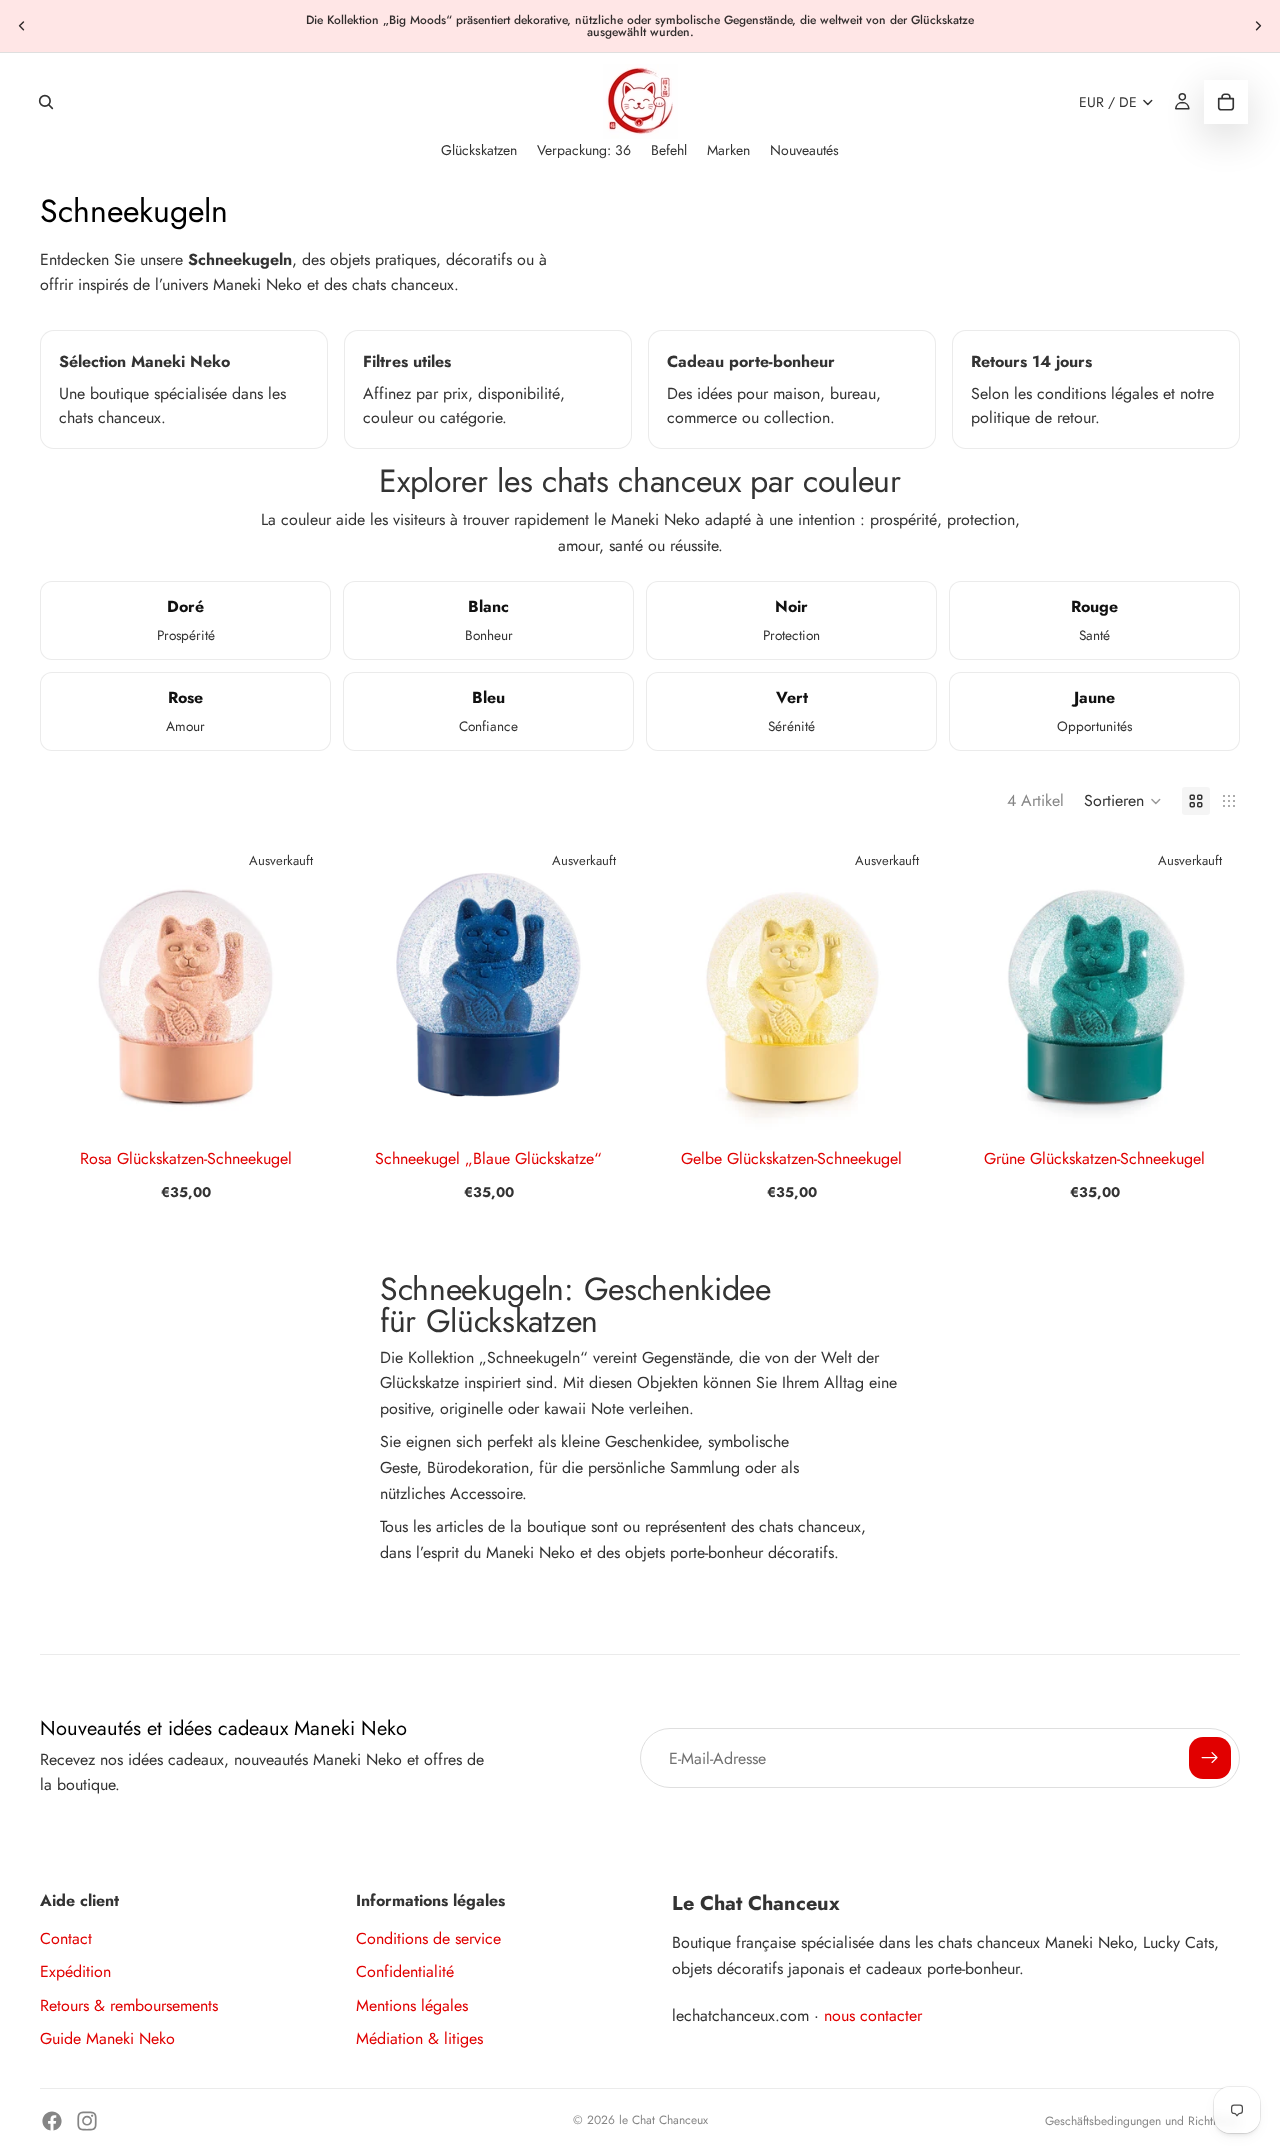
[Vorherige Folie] (22, 26)
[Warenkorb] (1226, 102)
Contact (66, 1938)
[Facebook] (52, 2121)
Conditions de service (428, 1938)
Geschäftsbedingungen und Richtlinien (1142, 2121)
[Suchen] (46, 102)
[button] (1123, 801)
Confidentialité (405, 1971)
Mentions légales (412, 2005)
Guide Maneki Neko (107, 2038)
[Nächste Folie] (1258, 26)
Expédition (75, 1971)
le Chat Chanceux (663, 2120)
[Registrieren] (1210, 1758)
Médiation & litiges (419, 2038)
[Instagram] (87, 2121)
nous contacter (873, 2015)
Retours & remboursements (129, 2005)
